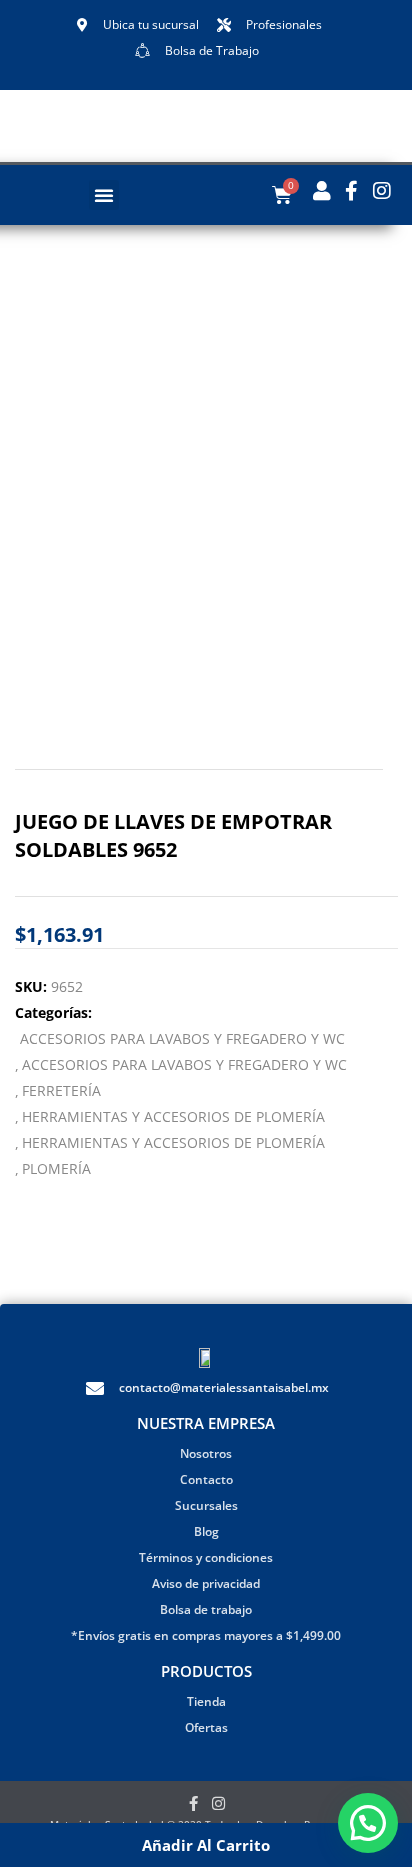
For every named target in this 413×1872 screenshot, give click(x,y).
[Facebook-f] (193, 1803)
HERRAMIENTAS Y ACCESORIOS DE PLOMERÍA (173, 1116)
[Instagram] (218, 1803)
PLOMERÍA (56, 1168)
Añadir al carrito (206, 1845)
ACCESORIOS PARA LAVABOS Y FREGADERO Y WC (182, 1038)
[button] (104, 195)
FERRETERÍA (61, 1090)
